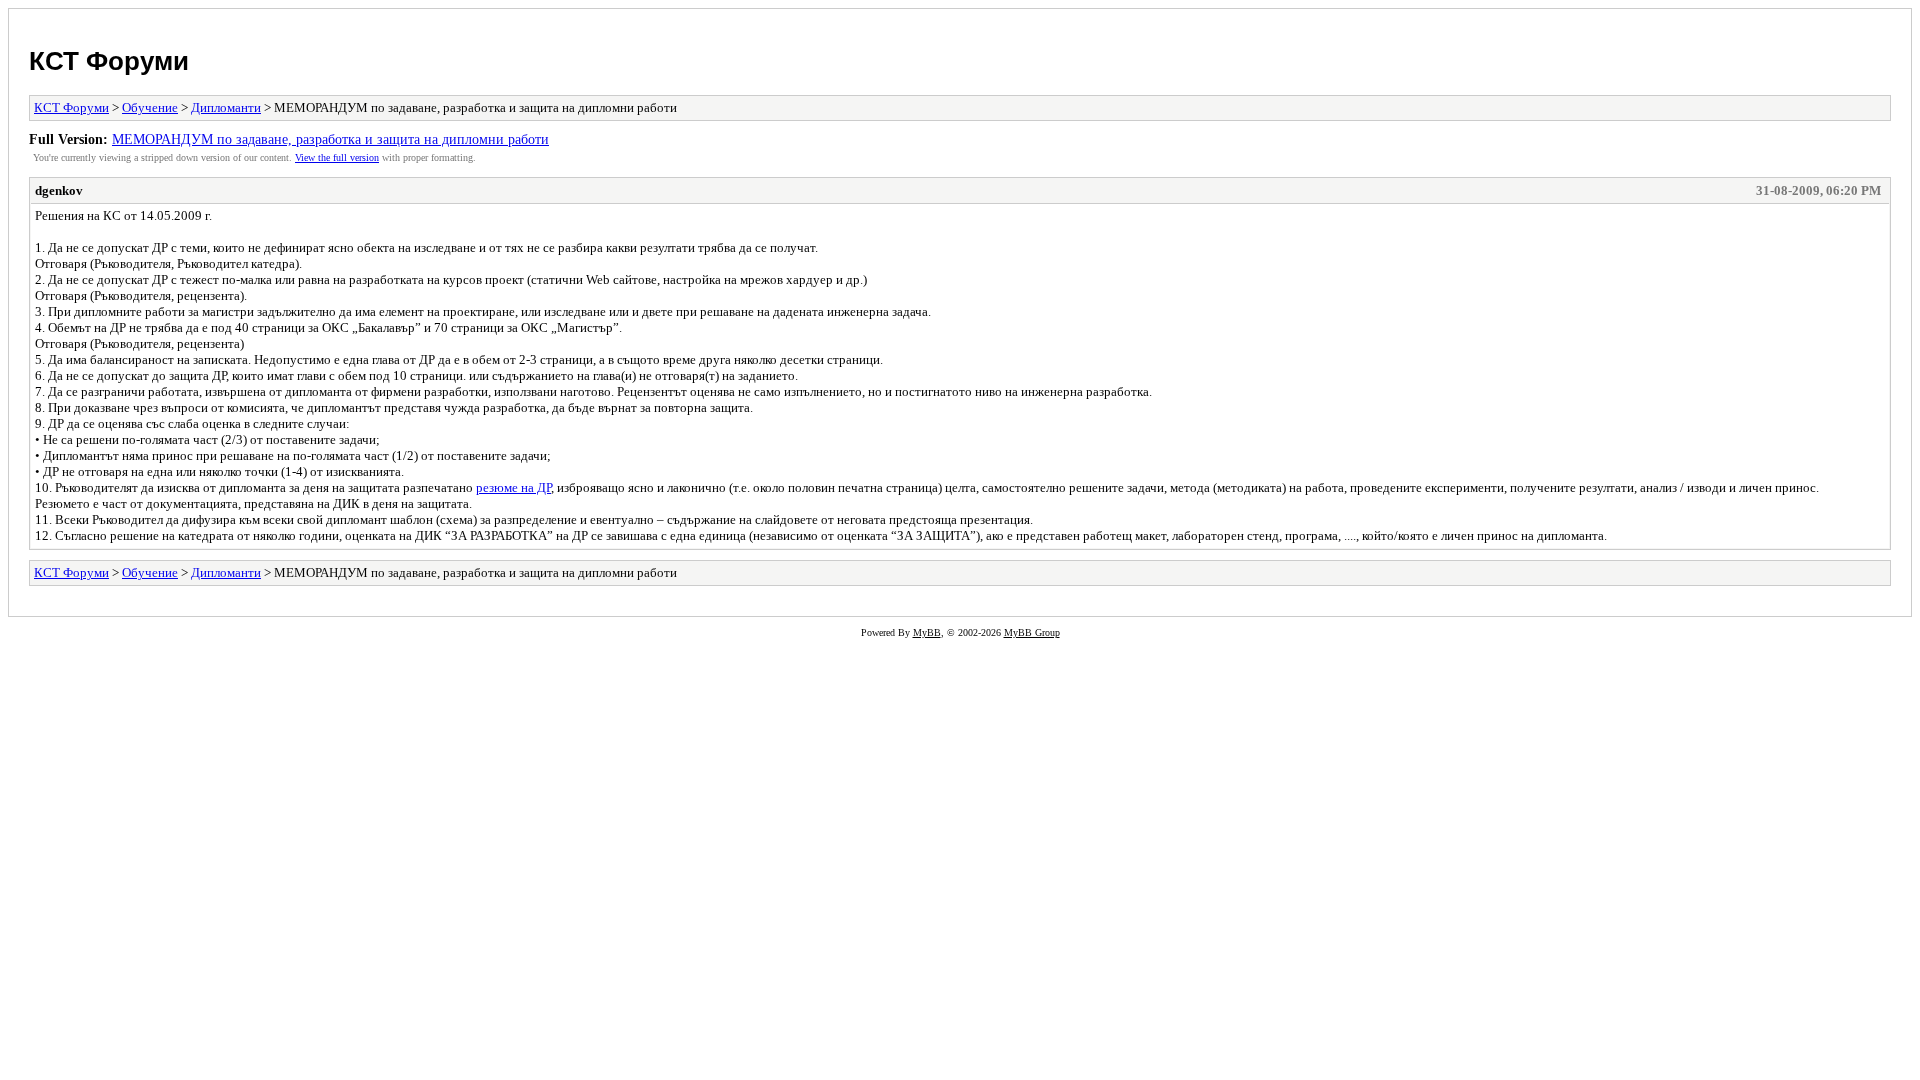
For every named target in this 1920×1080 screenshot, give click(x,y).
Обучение (150, 107)
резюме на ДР (513, 487)
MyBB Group (1032, 632)
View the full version (337, 157)
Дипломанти (226, 107)
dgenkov (59, 190)
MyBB (927, 632)
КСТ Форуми (109, 61)
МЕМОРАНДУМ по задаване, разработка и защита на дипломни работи (330, 139)
